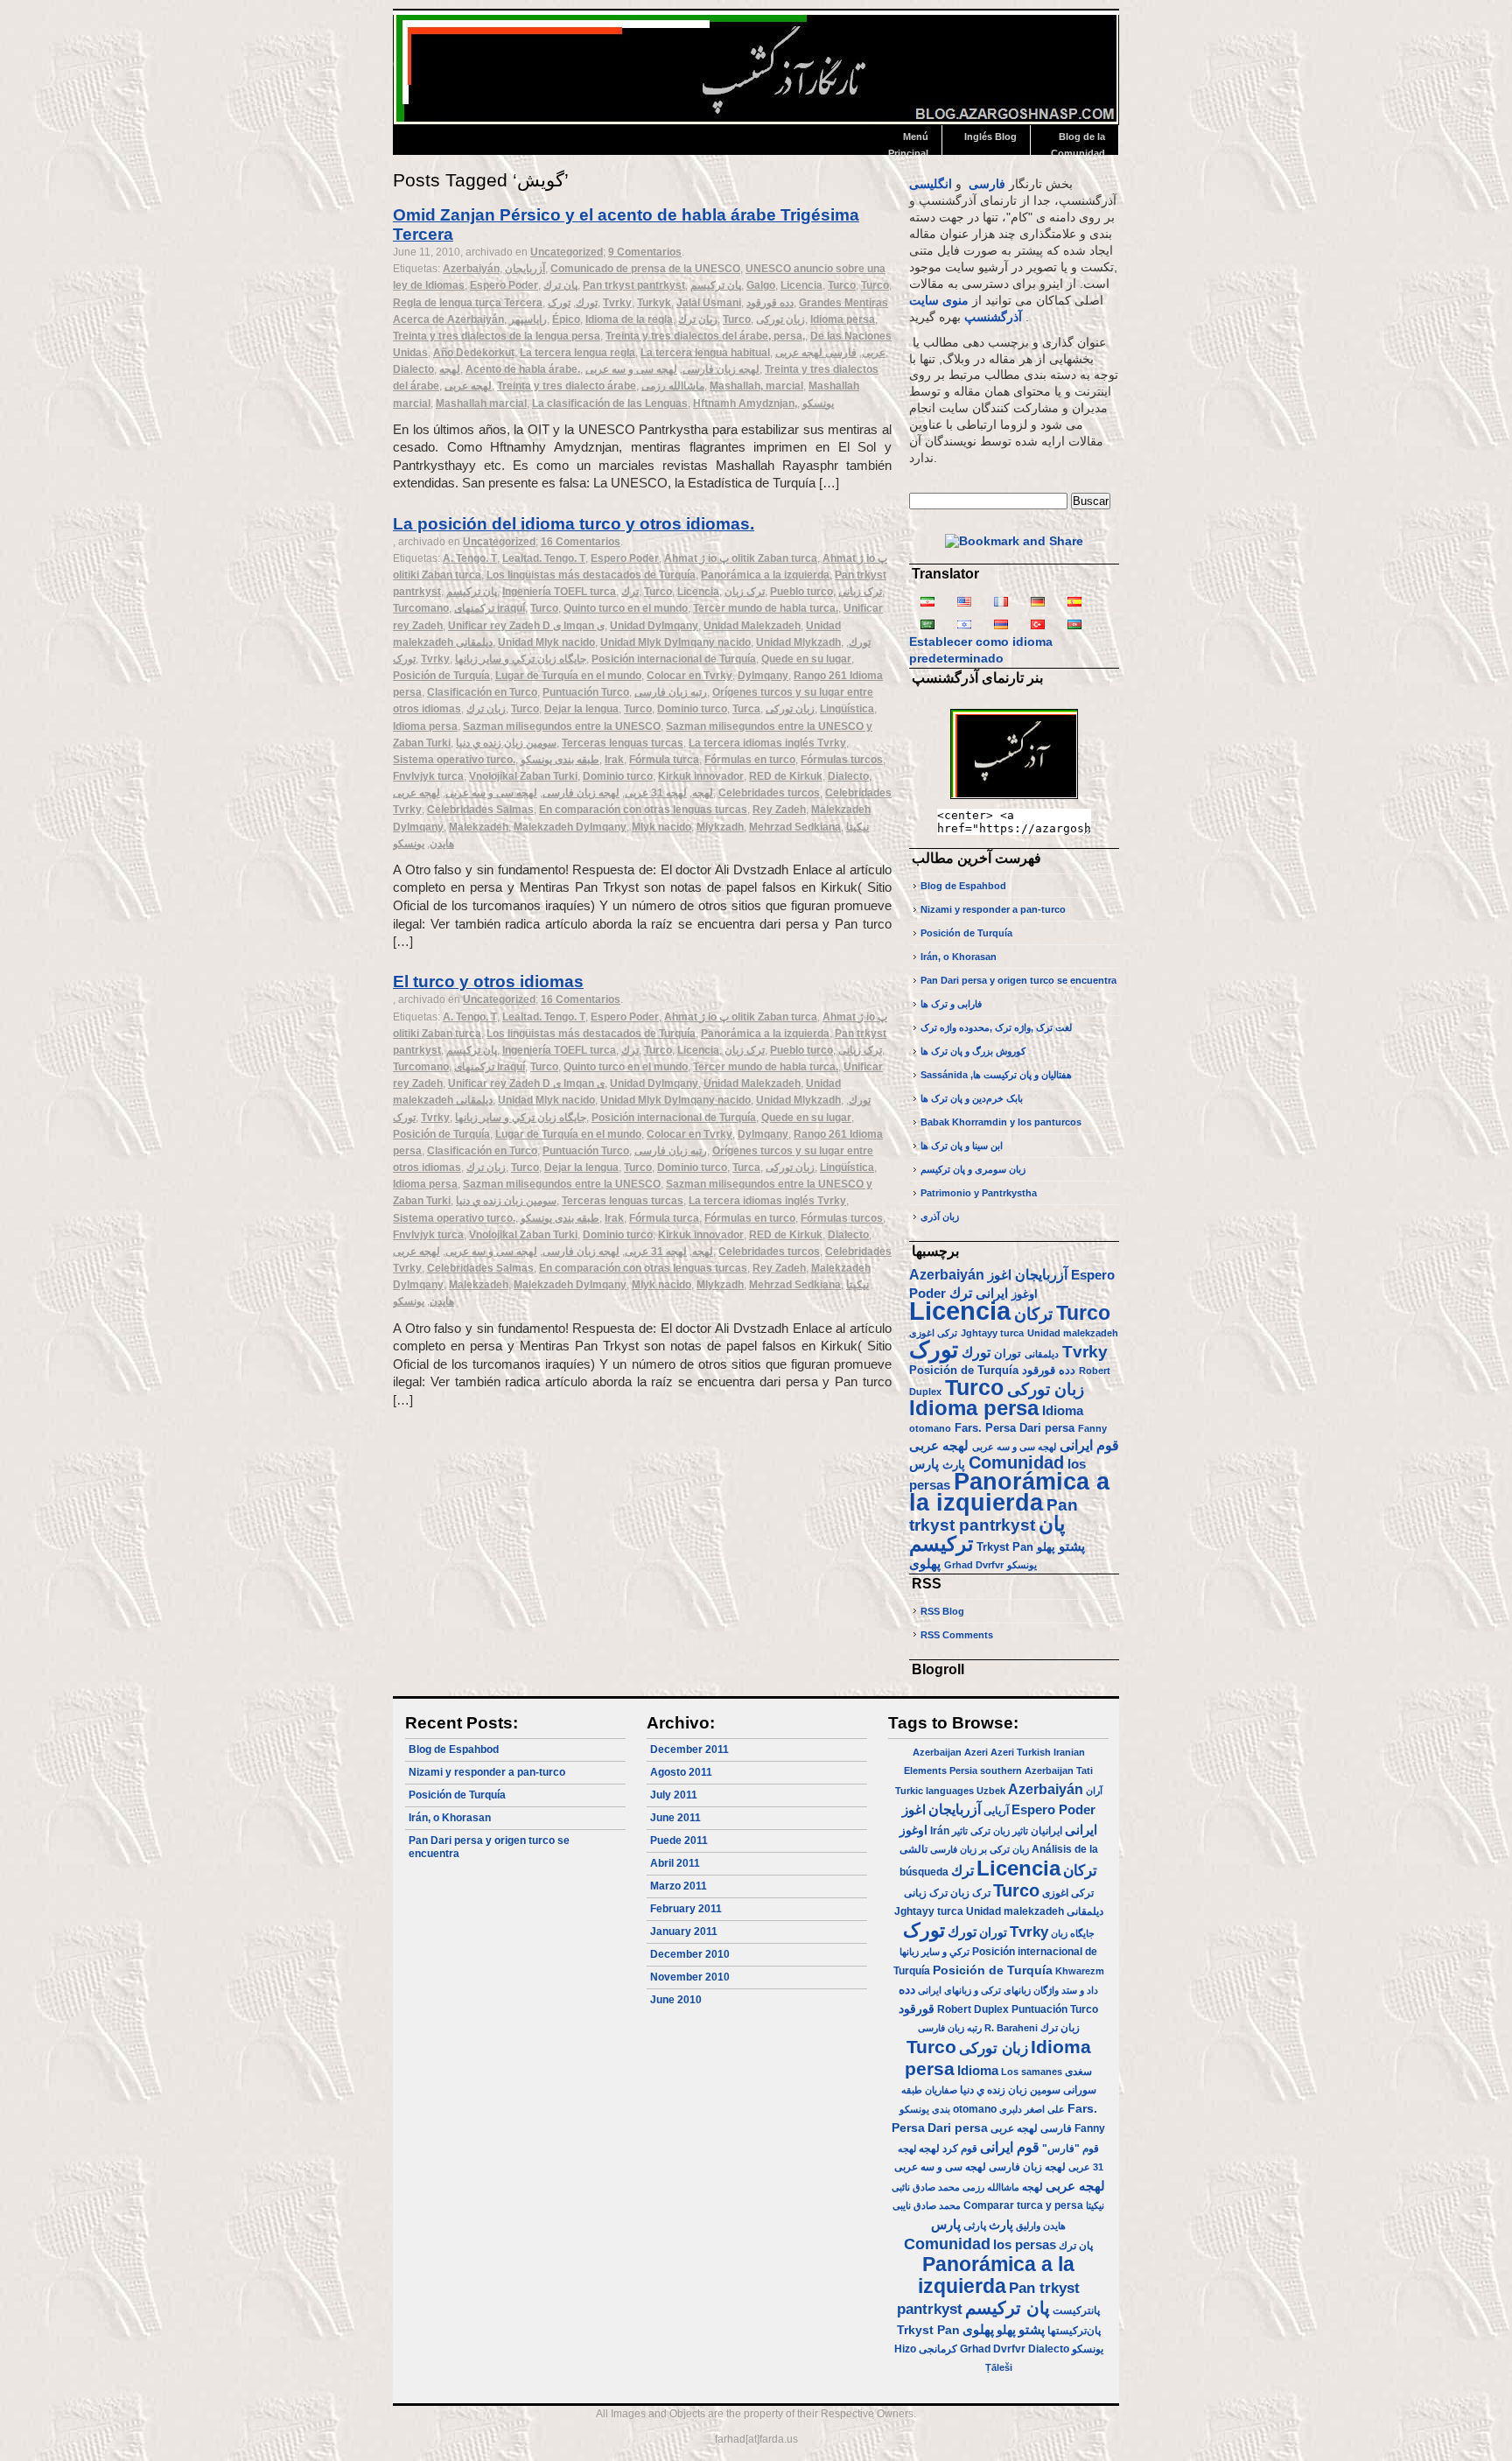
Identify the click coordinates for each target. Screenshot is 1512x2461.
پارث (954, 1465)
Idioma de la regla (629, 319)
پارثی (975, 2226)
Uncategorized (567, 252)
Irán (940, 1831)
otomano (930, 1428)
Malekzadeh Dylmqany (570, 827)
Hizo (905, 2349)
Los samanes (1032, 2072)
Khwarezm (1080, 1971)
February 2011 (686, 1909)
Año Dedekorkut (474, 353)
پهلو (1046, 1547)
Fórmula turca (664, 760)
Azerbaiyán (471, 269)
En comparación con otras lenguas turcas (643, 810)
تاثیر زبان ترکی (999, 1831)
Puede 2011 (679, 1840)
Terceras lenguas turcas (623, 743)
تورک (559, 303)
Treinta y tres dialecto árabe (567, 386)
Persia (963, 1770)
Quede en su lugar (806, 659)
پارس (924, 1464)
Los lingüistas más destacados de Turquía (591, 575)
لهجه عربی (468, 386)
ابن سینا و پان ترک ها (962, 1146)
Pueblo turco (801, 592)
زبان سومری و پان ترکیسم (973, 1169)
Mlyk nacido (661, 827)
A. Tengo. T (470, 558)
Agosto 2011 (681, 1772)
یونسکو (818, 403)
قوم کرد (960, 2149)
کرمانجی (938, 2349)
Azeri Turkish (1021, 1752)
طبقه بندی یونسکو (560, 760)
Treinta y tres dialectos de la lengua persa (497, 336)
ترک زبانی (860, 592)
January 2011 (684, 1932)
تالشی (913, 1849)
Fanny (1092, 1428)
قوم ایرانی (1089, 1445)
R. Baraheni (1011, 2028)
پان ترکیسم (716, 285)
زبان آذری (940, 1216)
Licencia (801, 285)
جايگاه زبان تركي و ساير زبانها (521, 659)
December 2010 (690, 1954)
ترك (630, 592)
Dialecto (413, 369)
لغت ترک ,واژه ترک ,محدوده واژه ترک (996, 1027)
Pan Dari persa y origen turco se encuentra (1018, 980)
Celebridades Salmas (480, 810)
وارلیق (1028, 2226)
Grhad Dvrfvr (974, 1565)
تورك (587, 303)
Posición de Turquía (441, 676)
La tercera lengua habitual (705, 353)
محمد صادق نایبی (927, 2205)
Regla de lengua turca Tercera (468, 303)
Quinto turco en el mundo (626, 608)
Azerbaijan (937, 1752)
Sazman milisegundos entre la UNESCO (562, 726)
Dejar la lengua (581, 709)
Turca (746, 709)
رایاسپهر (528, 319)
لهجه (450, 369)
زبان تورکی (780, 319)
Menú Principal (908, 143)
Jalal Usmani (709, 303)
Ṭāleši (999, 2367)
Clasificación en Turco (482, 692)
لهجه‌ (703, 793)
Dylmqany (763, 676)
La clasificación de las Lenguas (610, 403)
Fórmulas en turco (750, 760)
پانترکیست (1076, 2310)
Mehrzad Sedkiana (795, 827)
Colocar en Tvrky (689, 676)
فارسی (987, 184)
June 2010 (676, 2000)
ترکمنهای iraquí (490, 608)
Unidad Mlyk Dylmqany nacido (675, 642)
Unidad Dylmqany (654, 626)
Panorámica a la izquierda (765, 575)
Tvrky (617, 303)
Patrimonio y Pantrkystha (979, 1193)
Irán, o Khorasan (959, 957)
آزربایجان (525, 269)
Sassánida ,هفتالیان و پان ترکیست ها (996, 1075)
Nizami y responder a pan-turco (993, 909)
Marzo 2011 (679, 1886)
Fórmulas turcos (842, 760)
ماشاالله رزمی (673, 386)
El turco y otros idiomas (488, 982)
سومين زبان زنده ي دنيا (506, 743)
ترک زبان (745, 592)
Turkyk (654, 303)
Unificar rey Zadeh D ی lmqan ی (526, 626)
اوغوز (1025, 1294)
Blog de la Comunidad (1078, 143)
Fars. (968, 1428)
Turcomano (421, 608)
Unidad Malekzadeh (752, 626)
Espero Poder (504, 285)
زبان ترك (698, 319)
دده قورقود (770, 303)
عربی (874, 353)
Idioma (1063, 1411)
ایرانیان (1046, 1831)
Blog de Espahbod (963, 886)
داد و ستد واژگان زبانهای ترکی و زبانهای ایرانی (1008, 1990)
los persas (1025, 2244)
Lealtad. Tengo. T (544, 558)
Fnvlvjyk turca (428, 776)
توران (1008, 1353)
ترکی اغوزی (933, 1333)
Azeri (976, 1752)
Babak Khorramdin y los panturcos (1001, 1122)
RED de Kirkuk (786, 776)
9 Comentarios (645, 252)
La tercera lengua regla (577, 353)
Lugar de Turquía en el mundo (568, 676)
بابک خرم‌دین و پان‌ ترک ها (972, 1098)
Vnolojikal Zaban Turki (523, 776)
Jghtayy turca (992, 1333)
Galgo (761, 285)
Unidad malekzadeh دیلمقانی (1035, 1911)
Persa (1001, 1428)
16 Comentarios (581, 542)
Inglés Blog (990, 137)
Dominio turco (692, 709)
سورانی (1080, 2090)
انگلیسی (931, 184)
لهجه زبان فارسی (721, 369)
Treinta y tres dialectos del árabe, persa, (705, 336)
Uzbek (991, 1791)
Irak (614, 760)
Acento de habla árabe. (523, 369)
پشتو (1072, 1546)
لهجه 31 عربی (656, 793)
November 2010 (690, 1977)
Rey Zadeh (779, 810)
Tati (1085, 1770)
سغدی (1078, 2072)
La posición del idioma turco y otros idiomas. (574, 524)
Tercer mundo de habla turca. (766, 608)
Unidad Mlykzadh (798, 642)
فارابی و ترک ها (951, 1004)
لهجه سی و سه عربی (631, 369)
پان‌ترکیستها (1074, 2331)
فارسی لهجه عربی (816, 353)
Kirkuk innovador (701, 776)
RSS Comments (957, 1635)
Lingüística (847, 709)
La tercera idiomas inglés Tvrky (767, 743)
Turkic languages (934, 1791)
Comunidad (1016, 1462)
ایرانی (992, 1294)
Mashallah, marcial (756, 386)
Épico (566, 319)
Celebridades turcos (769, 793)
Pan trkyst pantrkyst (634, 285)
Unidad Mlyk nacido (546, 642)
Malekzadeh (479, 827)
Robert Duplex (973, 2009)
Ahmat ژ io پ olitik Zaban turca (741, 558)
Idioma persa (843, 319)
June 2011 (675, 1818)
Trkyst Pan (1005, 1547)
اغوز (1000, 1275)
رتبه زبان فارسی (671, 692)
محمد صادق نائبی (926, 2187)
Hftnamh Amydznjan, (745, 403)
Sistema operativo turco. (454, 760)
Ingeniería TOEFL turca (559, 592)
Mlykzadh (720, 827)
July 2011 (674, 1795)
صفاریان (941, 2090)
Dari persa (1047, 1428)
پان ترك (560, 285)
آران (1094, 1791)
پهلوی (925, 1564)
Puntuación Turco (586, 692)
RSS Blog (942, 1611)
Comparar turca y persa (1023, 2205)
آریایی (996, 1811)
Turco (842, 285)
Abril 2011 (675, 1863)
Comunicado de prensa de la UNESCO (645, 269)
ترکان (1033, 1314)
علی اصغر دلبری (1032, 2109)
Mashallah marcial (481, 403)
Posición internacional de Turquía (674, 659)
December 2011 (689, 1749)
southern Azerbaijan (1027, 1770)
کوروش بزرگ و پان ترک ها (973, 1051)
